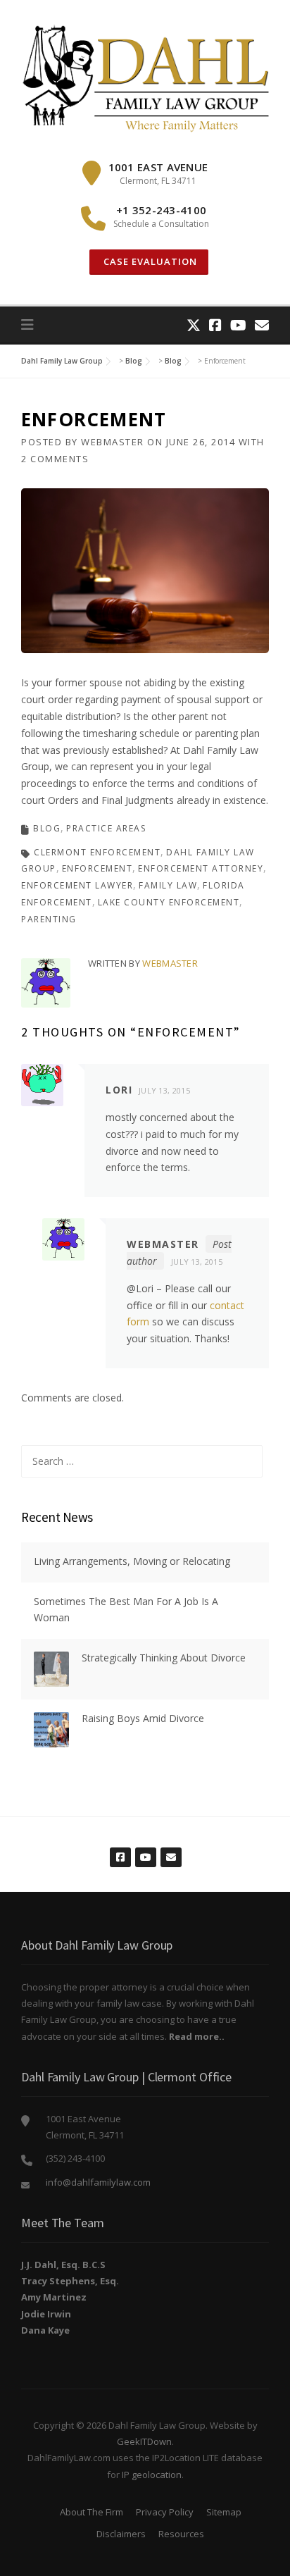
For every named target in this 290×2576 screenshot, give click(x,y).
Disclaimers (121, 2534)
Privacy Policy (165, 2512)
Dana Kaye (45, 2330)
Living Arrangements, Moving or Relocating (132, 1561)
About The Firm (92, 2512)
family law (168, 885)
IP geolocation (152, 2475)
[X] (194, 325)
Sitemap (224, 2512)
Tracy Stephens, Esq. (70, 2281)
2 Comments (55, 459)
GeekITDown (144, 2441)
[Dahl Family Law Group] (145, 78)
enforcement (97, 868)
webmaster (113, 442)
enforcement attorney (201, 868)
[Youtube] (238, 325)
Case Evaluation (149, 261)
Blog (47, 828)
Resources (181, 2534)
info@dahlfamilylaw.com (98, 2182)
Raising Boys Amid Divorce (143, 1718)
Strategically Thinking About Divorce (164, 1658)
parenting (49, 919)
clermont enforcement (97, 852)
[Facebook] (215, 325)
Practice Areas (106, 828)
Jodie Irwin (46, 2314)
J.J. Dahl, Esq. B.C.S (63, 2265)
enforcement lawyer (77, 885)
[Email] (262, 325)
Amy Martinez (54, 2297)
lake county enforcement (169, 902)
